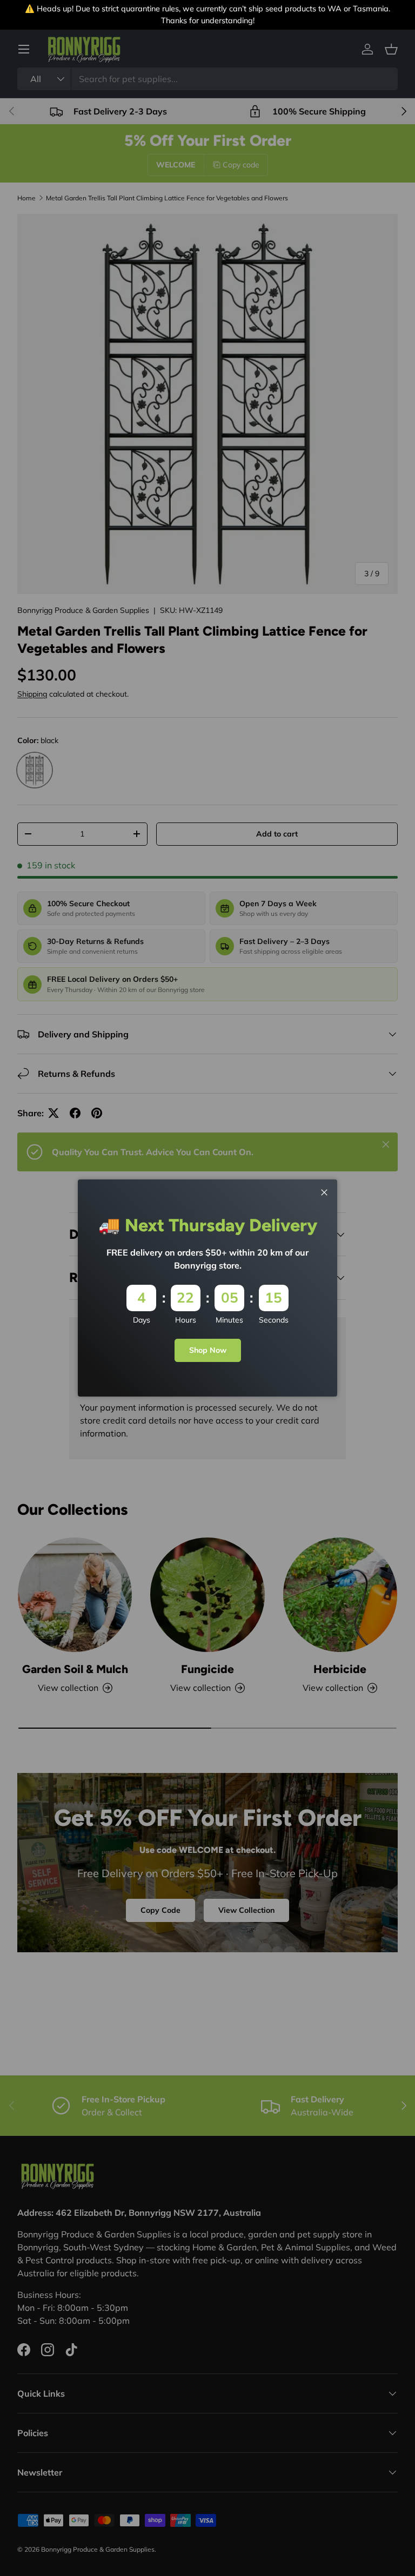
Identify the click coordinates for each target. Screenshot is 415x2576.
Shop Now (208, 1350)
